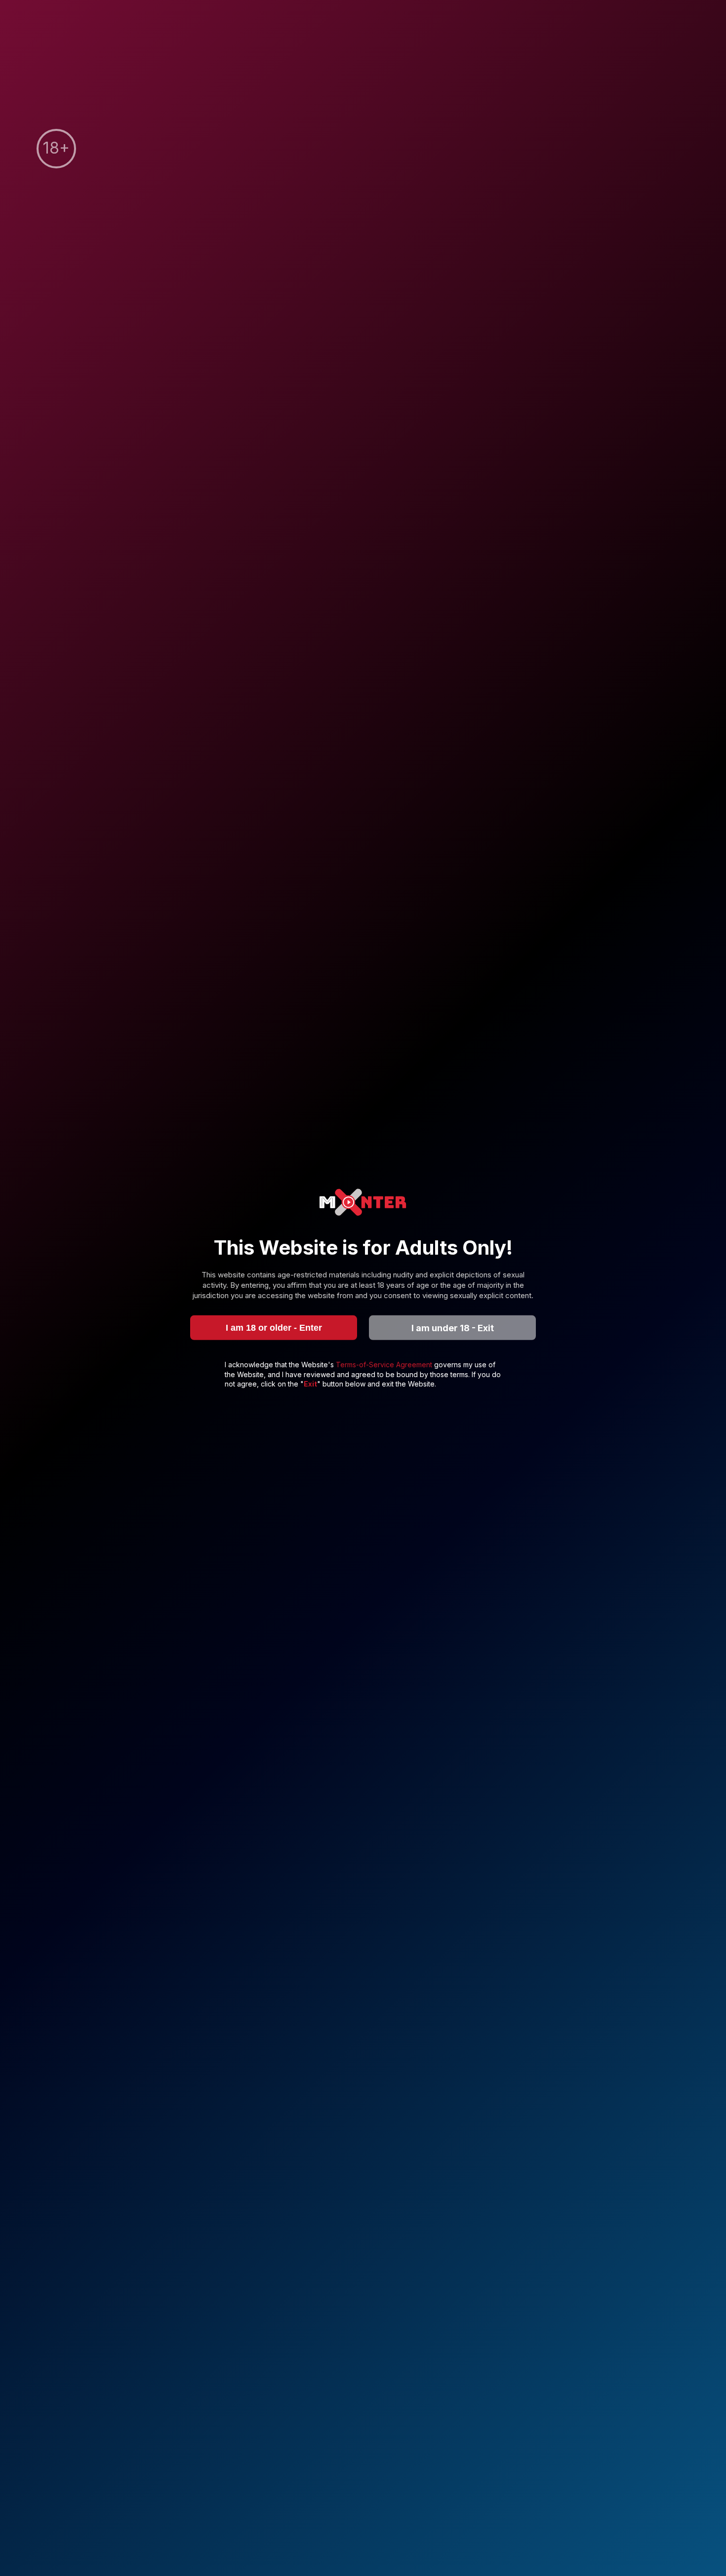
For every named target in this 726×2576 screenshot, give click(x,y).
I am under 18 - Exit (453, 1328)
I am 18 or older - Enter (274, 1327)
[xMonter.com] (363, 1203)
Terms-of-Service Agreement (385, 1365)
